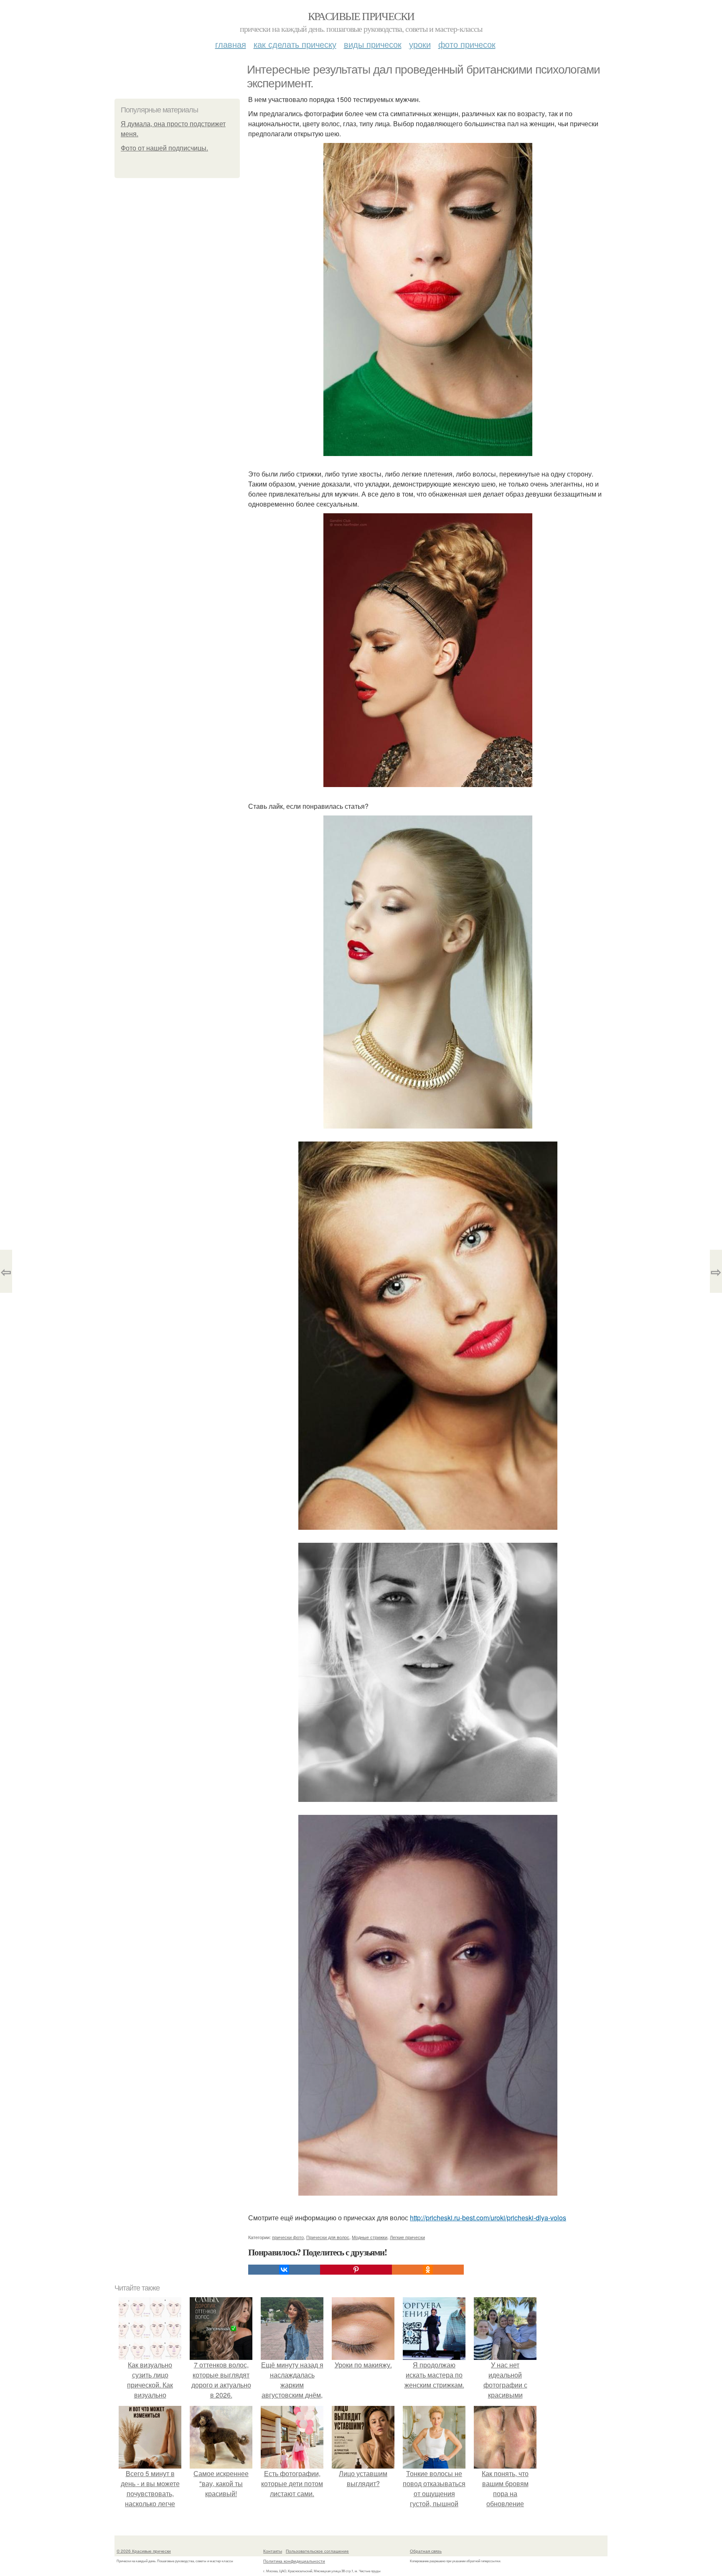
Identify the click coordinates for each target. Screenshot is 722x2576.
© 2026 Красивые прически (144, 2551)
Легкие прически (407, 2237)
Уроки (420, 44)
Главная (231, 44)
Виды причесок (373, 44)
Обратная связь (426, 2551)
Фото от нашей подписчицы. (164, 148)
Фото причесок (467, 44)
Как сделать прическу (295, 44)
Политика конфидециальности (294, 2561)
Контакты (273, 2551)
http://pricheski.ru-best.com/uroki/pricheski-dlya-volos (488, 2218)
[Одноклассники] (428, 2270)
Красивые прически (361, 16)
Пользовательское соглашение (317, 2551)
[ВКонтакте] (284, 2270)
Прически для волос (328, 2237)
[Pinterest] (356, 2270)
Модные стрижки (370, 2237)
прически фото (288, 2237)
